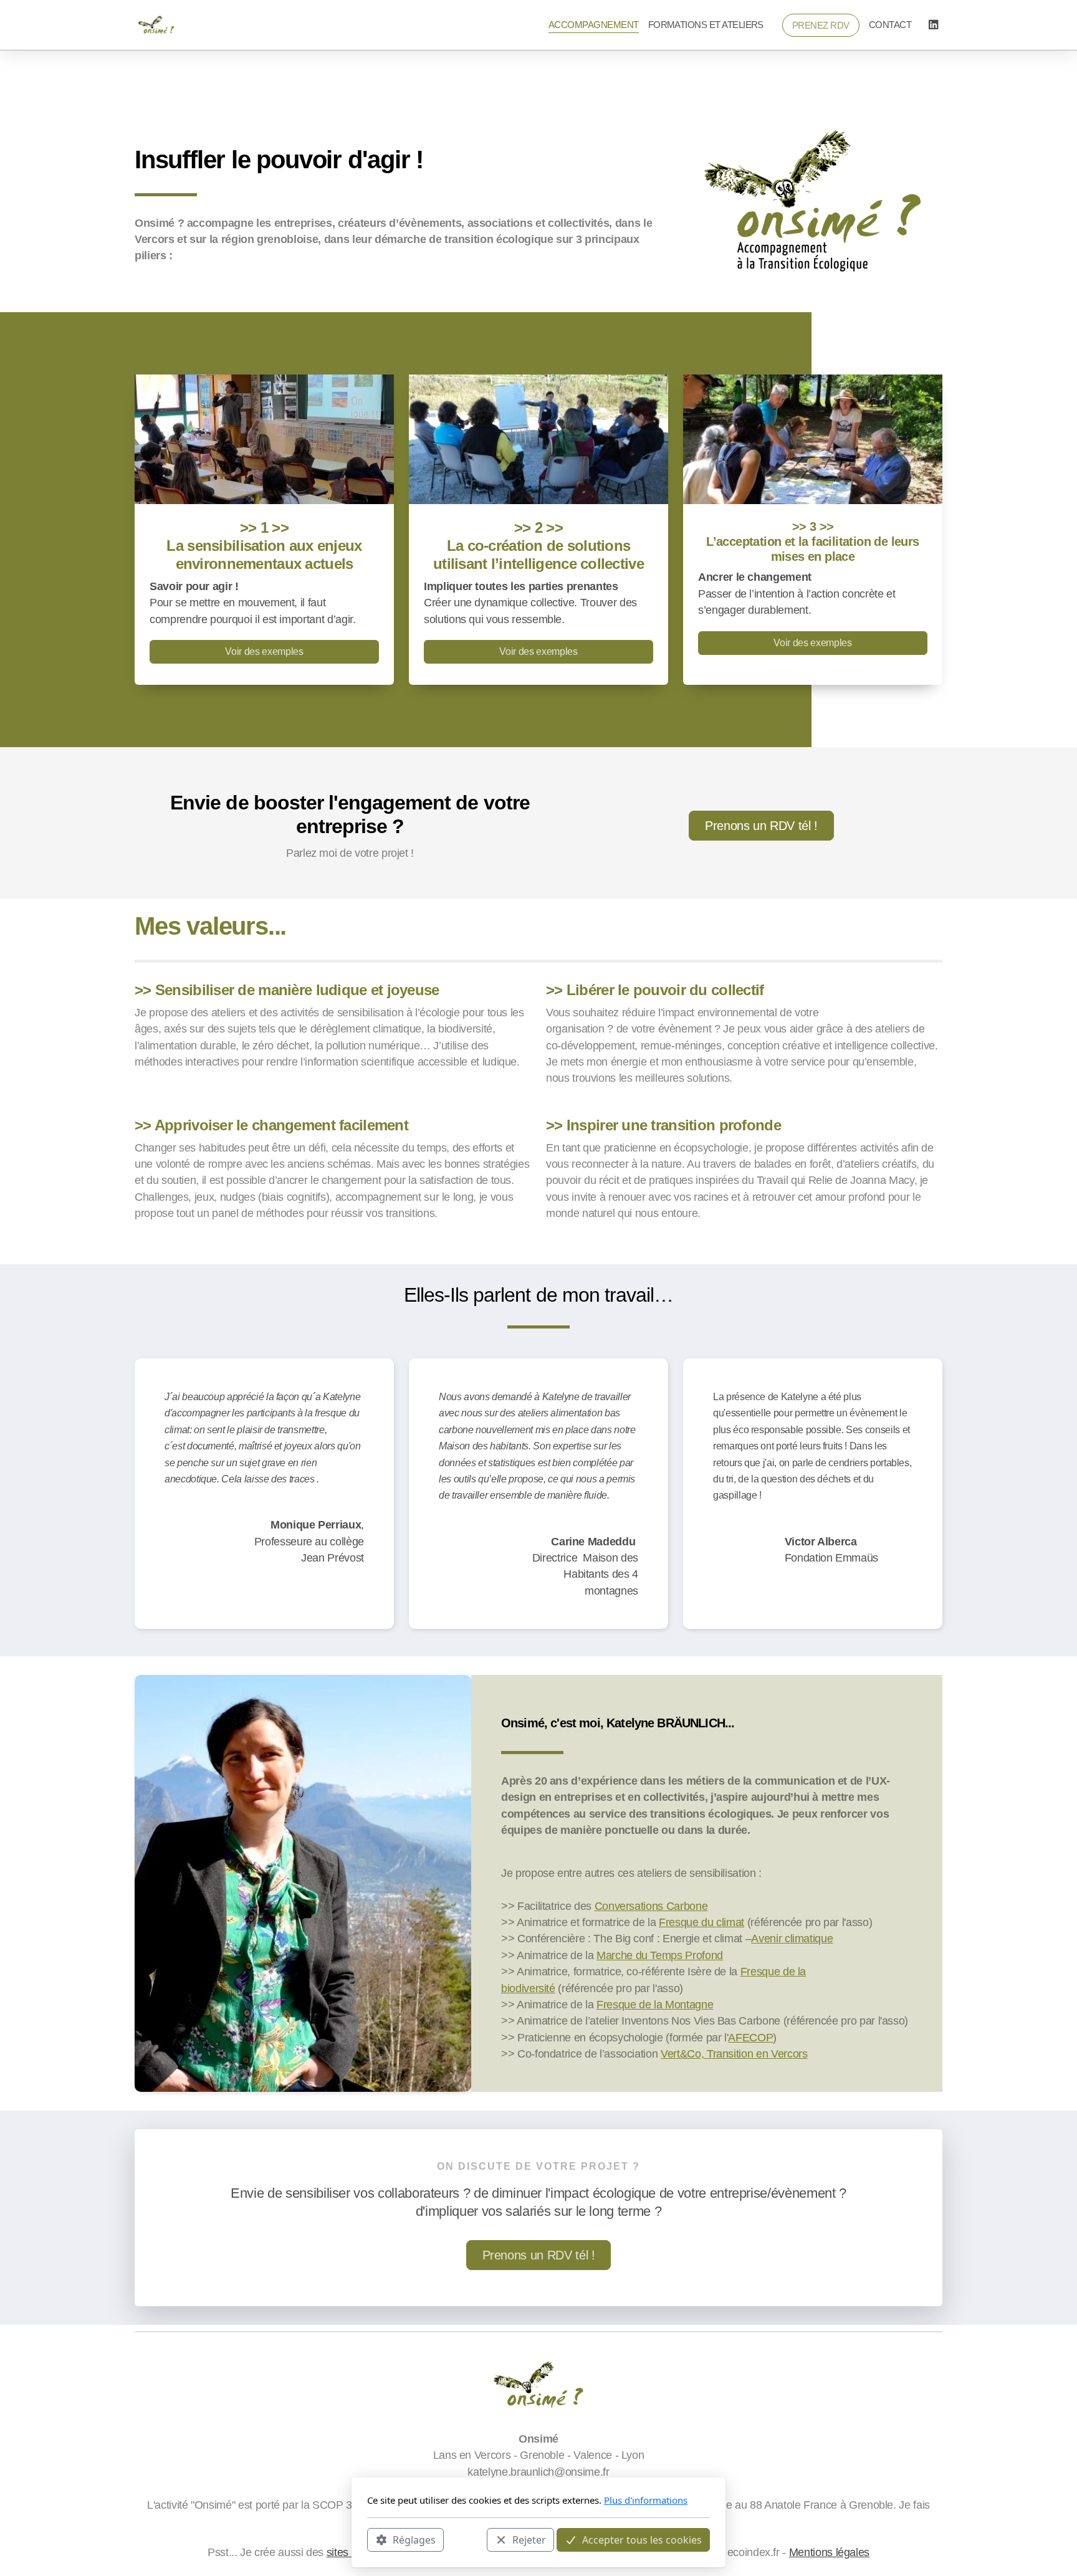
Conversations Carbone (651, 1906)
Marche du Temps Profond (660, 1955)
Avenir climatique (792, 1939)
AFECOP (750, 2038)
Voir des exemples (264, 651)
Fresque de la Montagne (655, 2005)
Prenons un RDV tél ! (761, 826)
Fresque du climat (701, 1922)
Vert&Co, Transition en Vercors (734, 2054)
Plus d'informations (646, 2500)
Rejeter (529, 2539)
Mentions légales (829, 2552)
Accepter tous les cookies (642, 2539)
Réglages (414, 2539)
